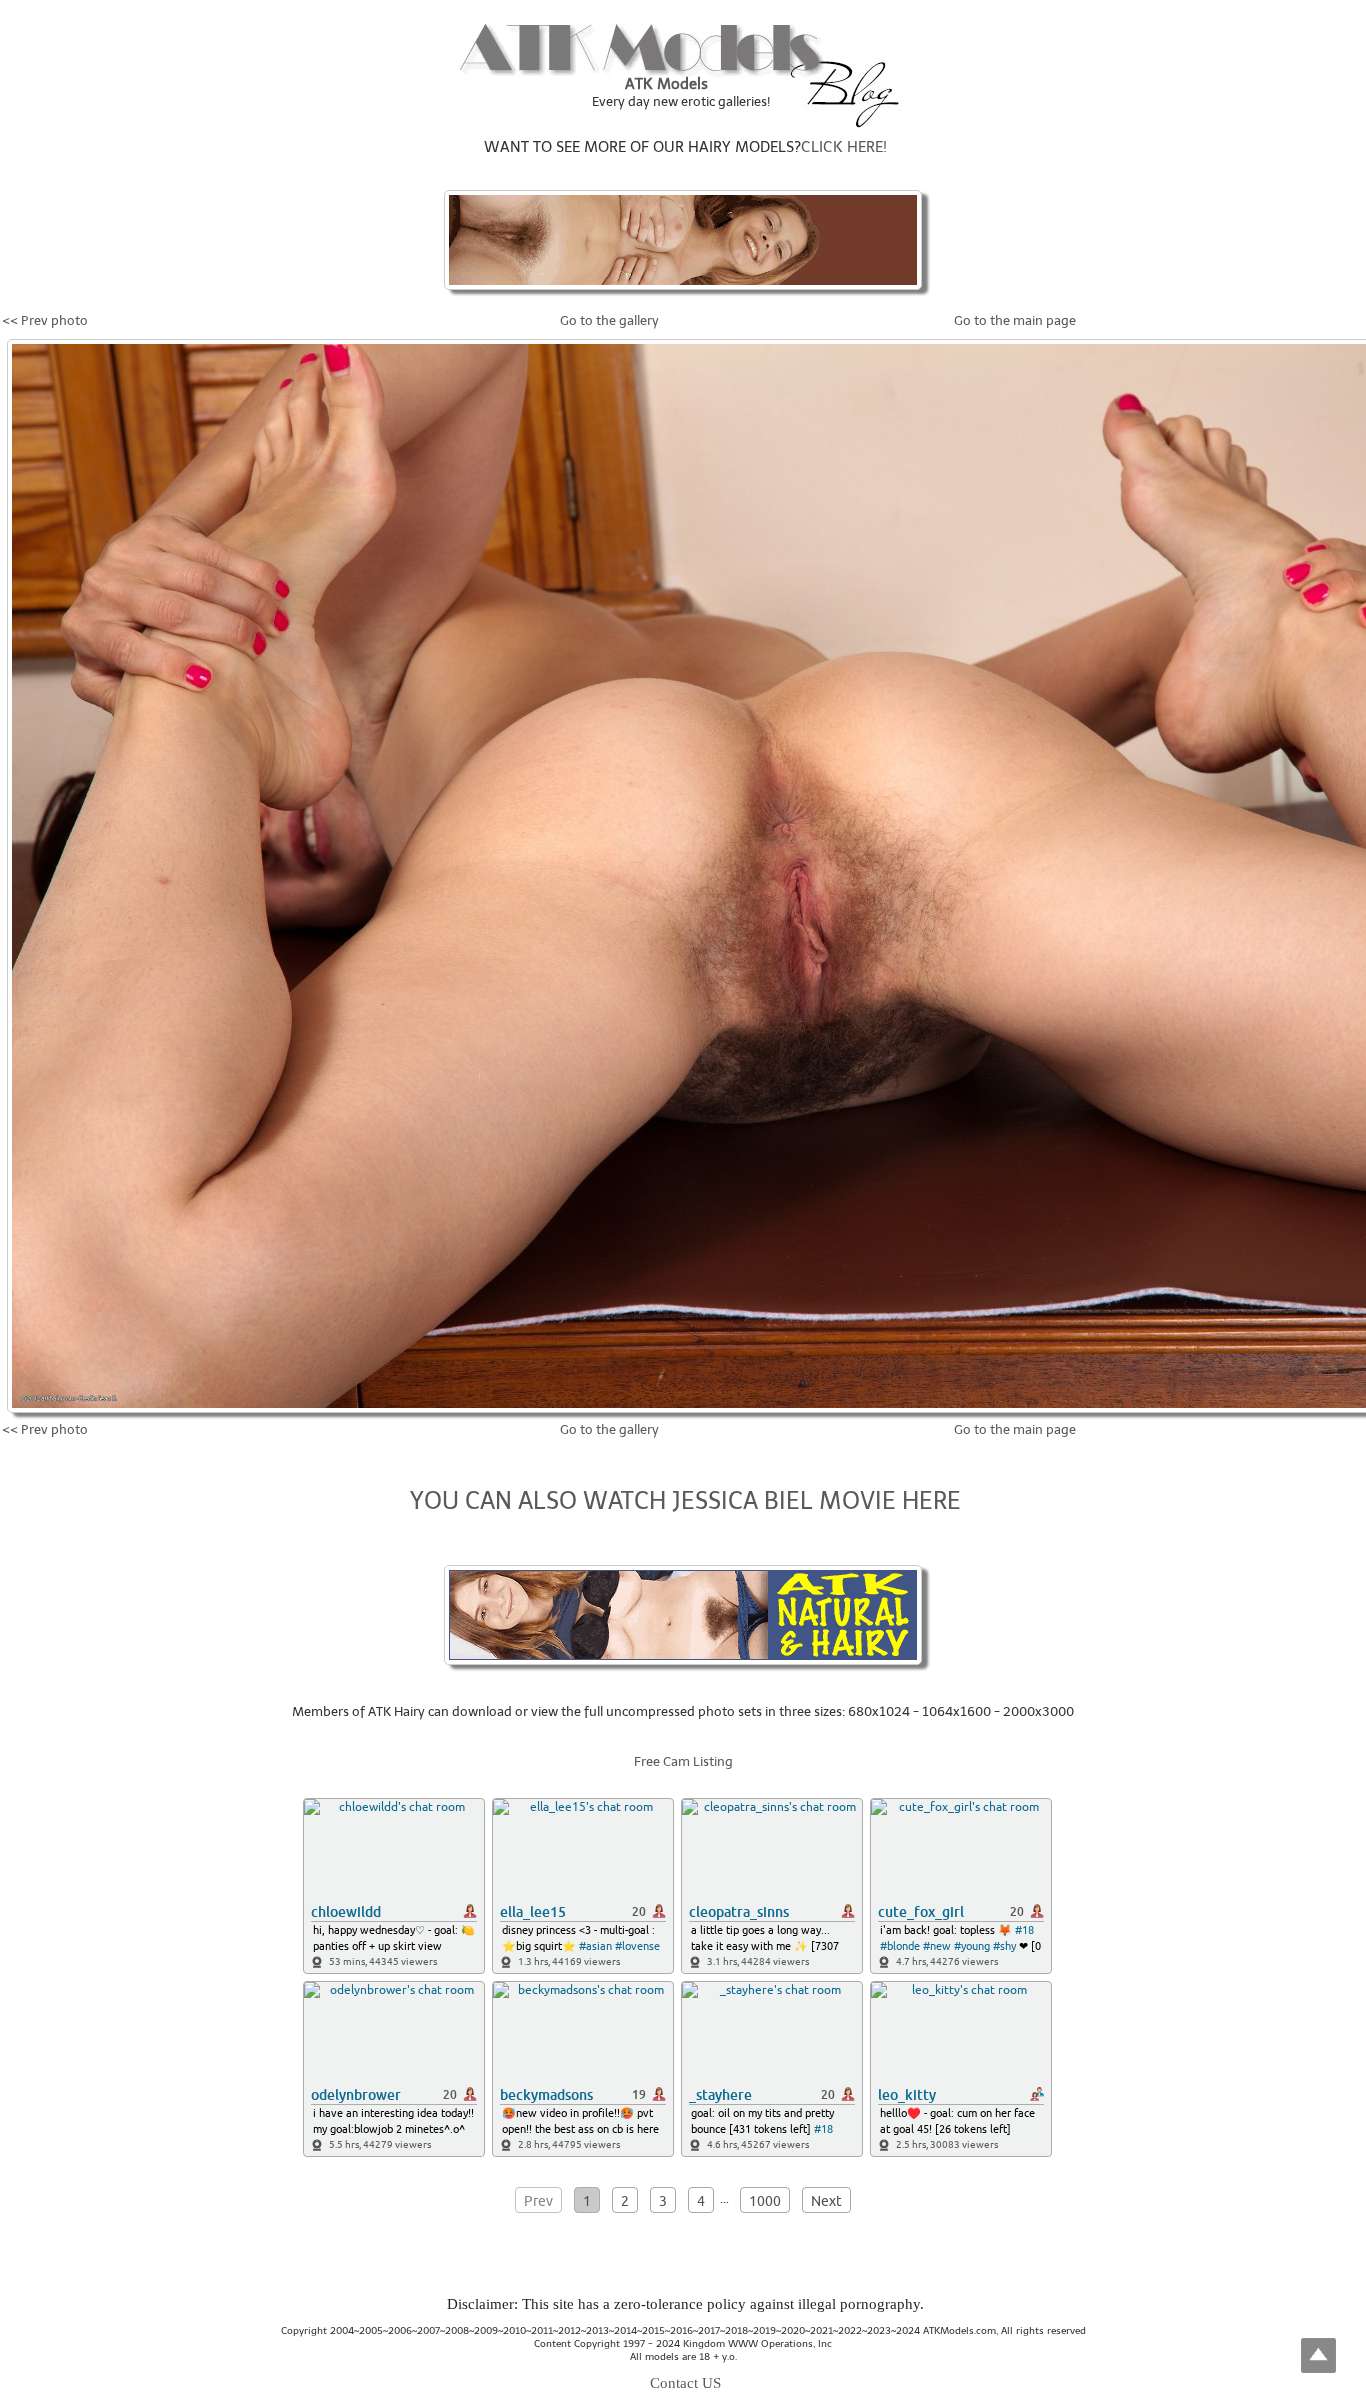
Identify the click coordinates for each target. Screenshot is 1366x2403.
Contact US (685, 2383)
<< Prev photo (45, 320)
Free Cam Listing (683, 1761)
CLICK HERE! (844, 147)
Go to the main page (1015, 320)
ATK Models (666, 84)
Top (1318, 2355)
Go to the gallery (609, 320)
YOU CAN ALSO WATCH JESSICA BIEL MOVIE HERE (685, 1500)
